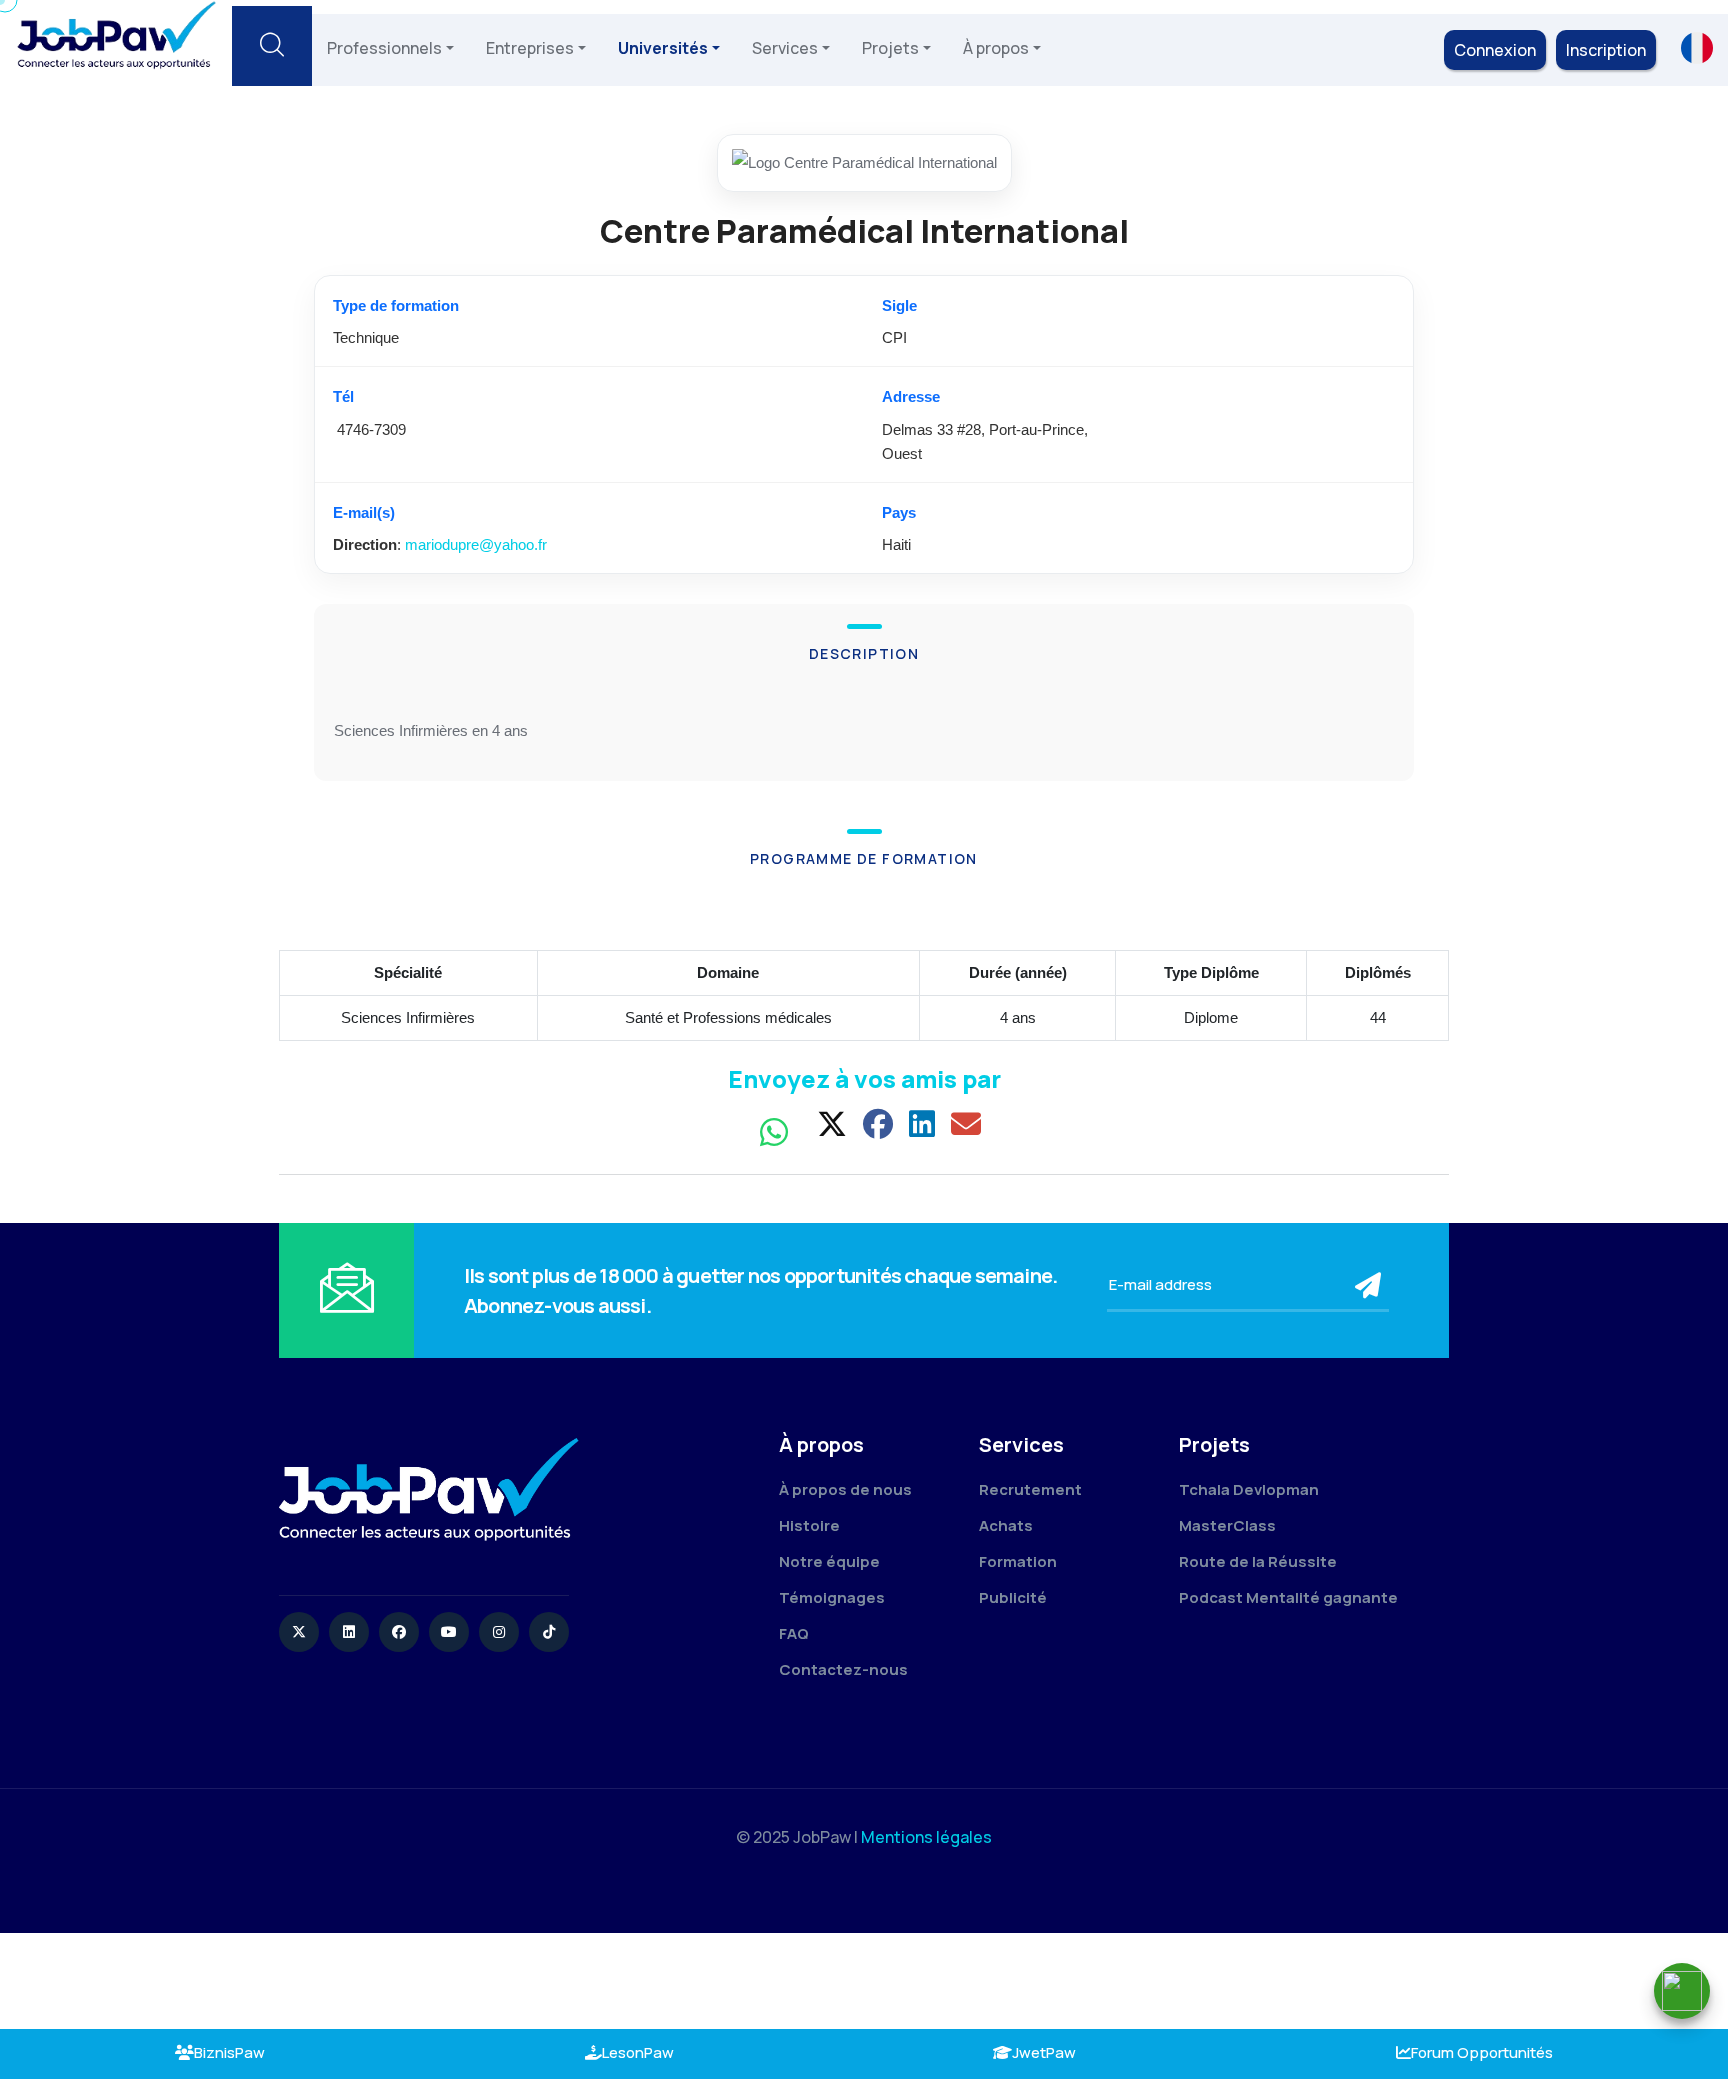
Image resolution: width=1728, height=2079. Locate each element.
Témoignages (832, 1597)
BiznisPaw (229, 2052)
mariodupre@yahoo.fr (476, 544)
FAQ (794, 1633)
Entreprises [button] (530, 48)
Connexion (1495, 50)
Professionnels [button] (384, 48)
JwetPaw (1044, 2052)
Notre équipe (829, 1561)
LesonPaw (638, 2052)
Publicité (1013, 1597)
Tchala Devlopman (1249, 1489)
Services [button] (785, 48)
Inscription (1606, 50)
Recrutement (1030, 1489)
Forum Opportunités (1482, 2052)
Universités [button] (663, 48)
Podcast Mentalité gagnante (1288, 1597)
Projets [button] (890, 48)
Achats (1006, 1525)
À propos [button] (996, 48)
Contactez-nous (843, 1669)
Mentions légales (926, 1837)
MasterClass (1227, 1525)
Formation (1018, 1561)
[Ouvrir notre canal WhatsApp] (1682, 1991)
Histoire (809, 1525)
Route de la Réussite (1258, 1561)
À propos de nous (845, 1489)
